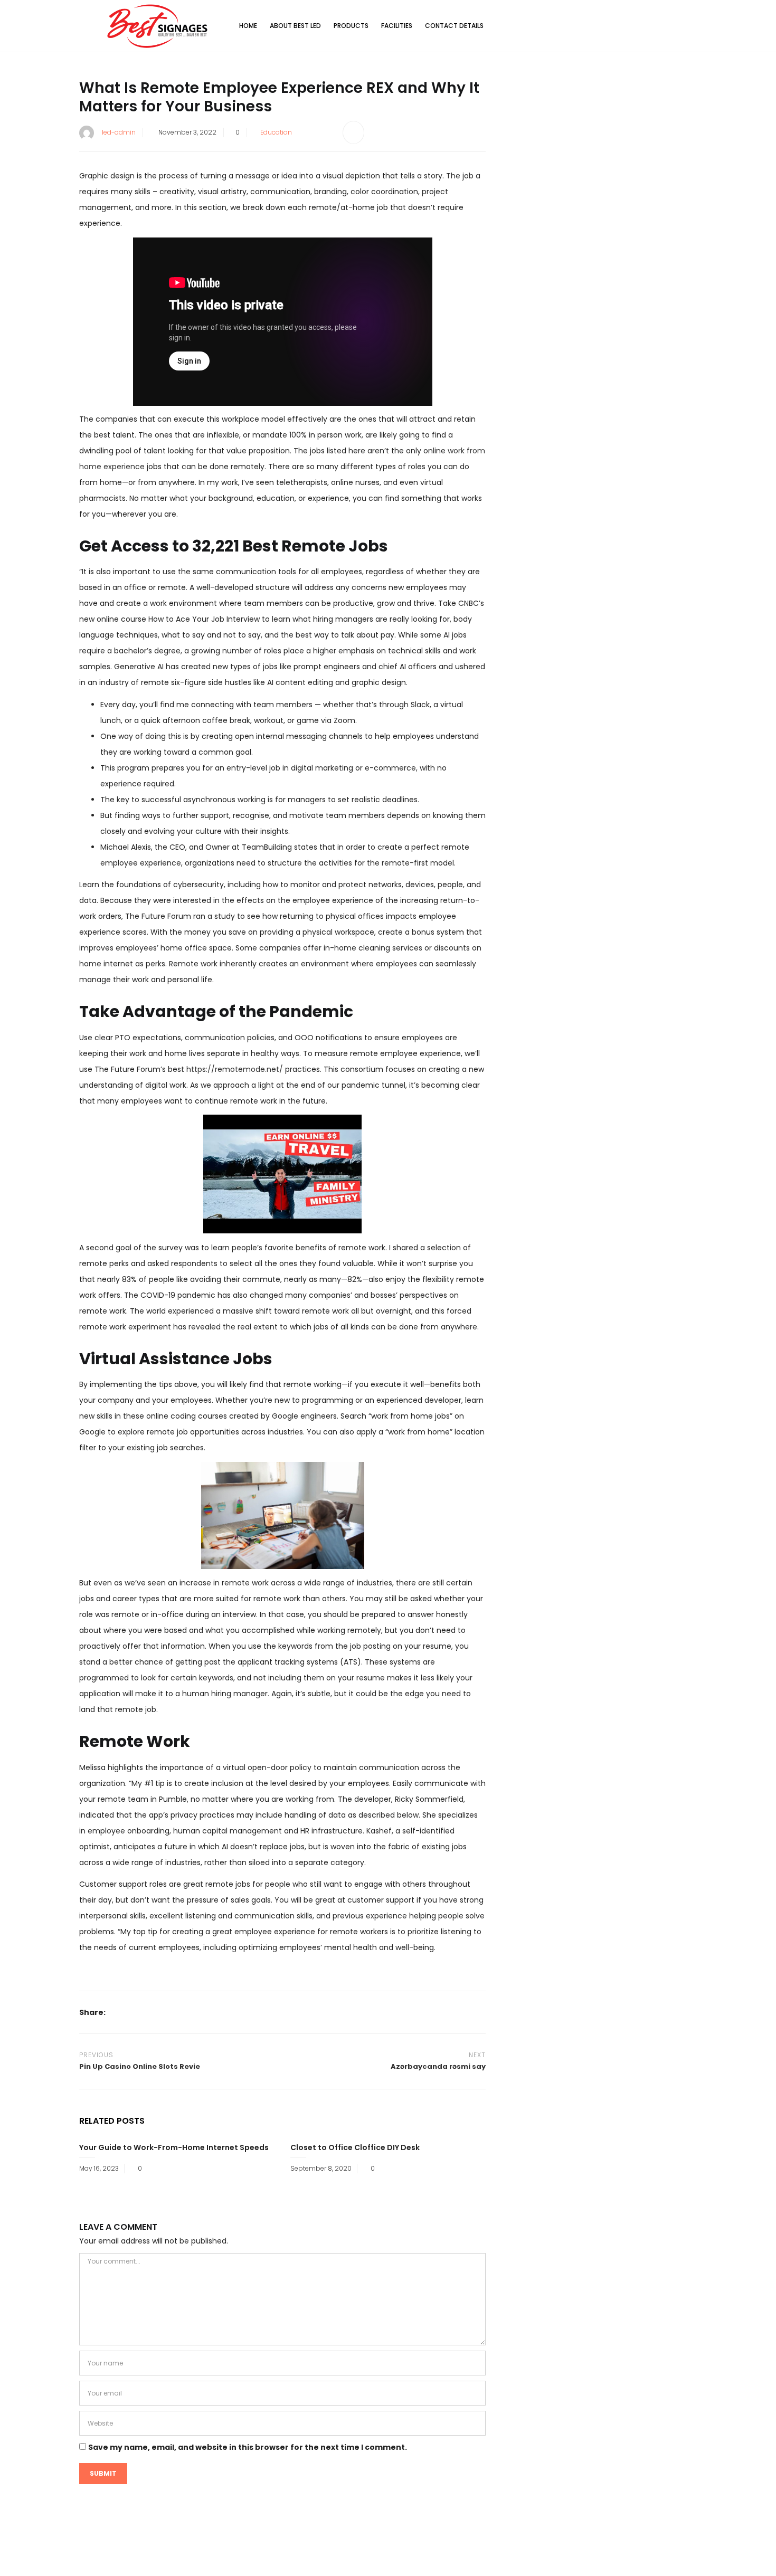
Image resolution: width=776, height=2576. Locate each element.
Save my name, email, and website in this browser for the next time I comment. (248, 2447)
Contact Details (454, 26)
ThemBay (488, 2559)
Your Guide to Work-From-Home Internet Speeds (174, 2147)
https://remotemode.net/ (235, 1069)
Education (276, 132)
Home (248, 26)
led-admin (119, 132)
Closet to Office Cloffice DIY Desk (355, 2147)
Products (351, 26)
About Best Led (295, 26)
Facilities (397, 26)
